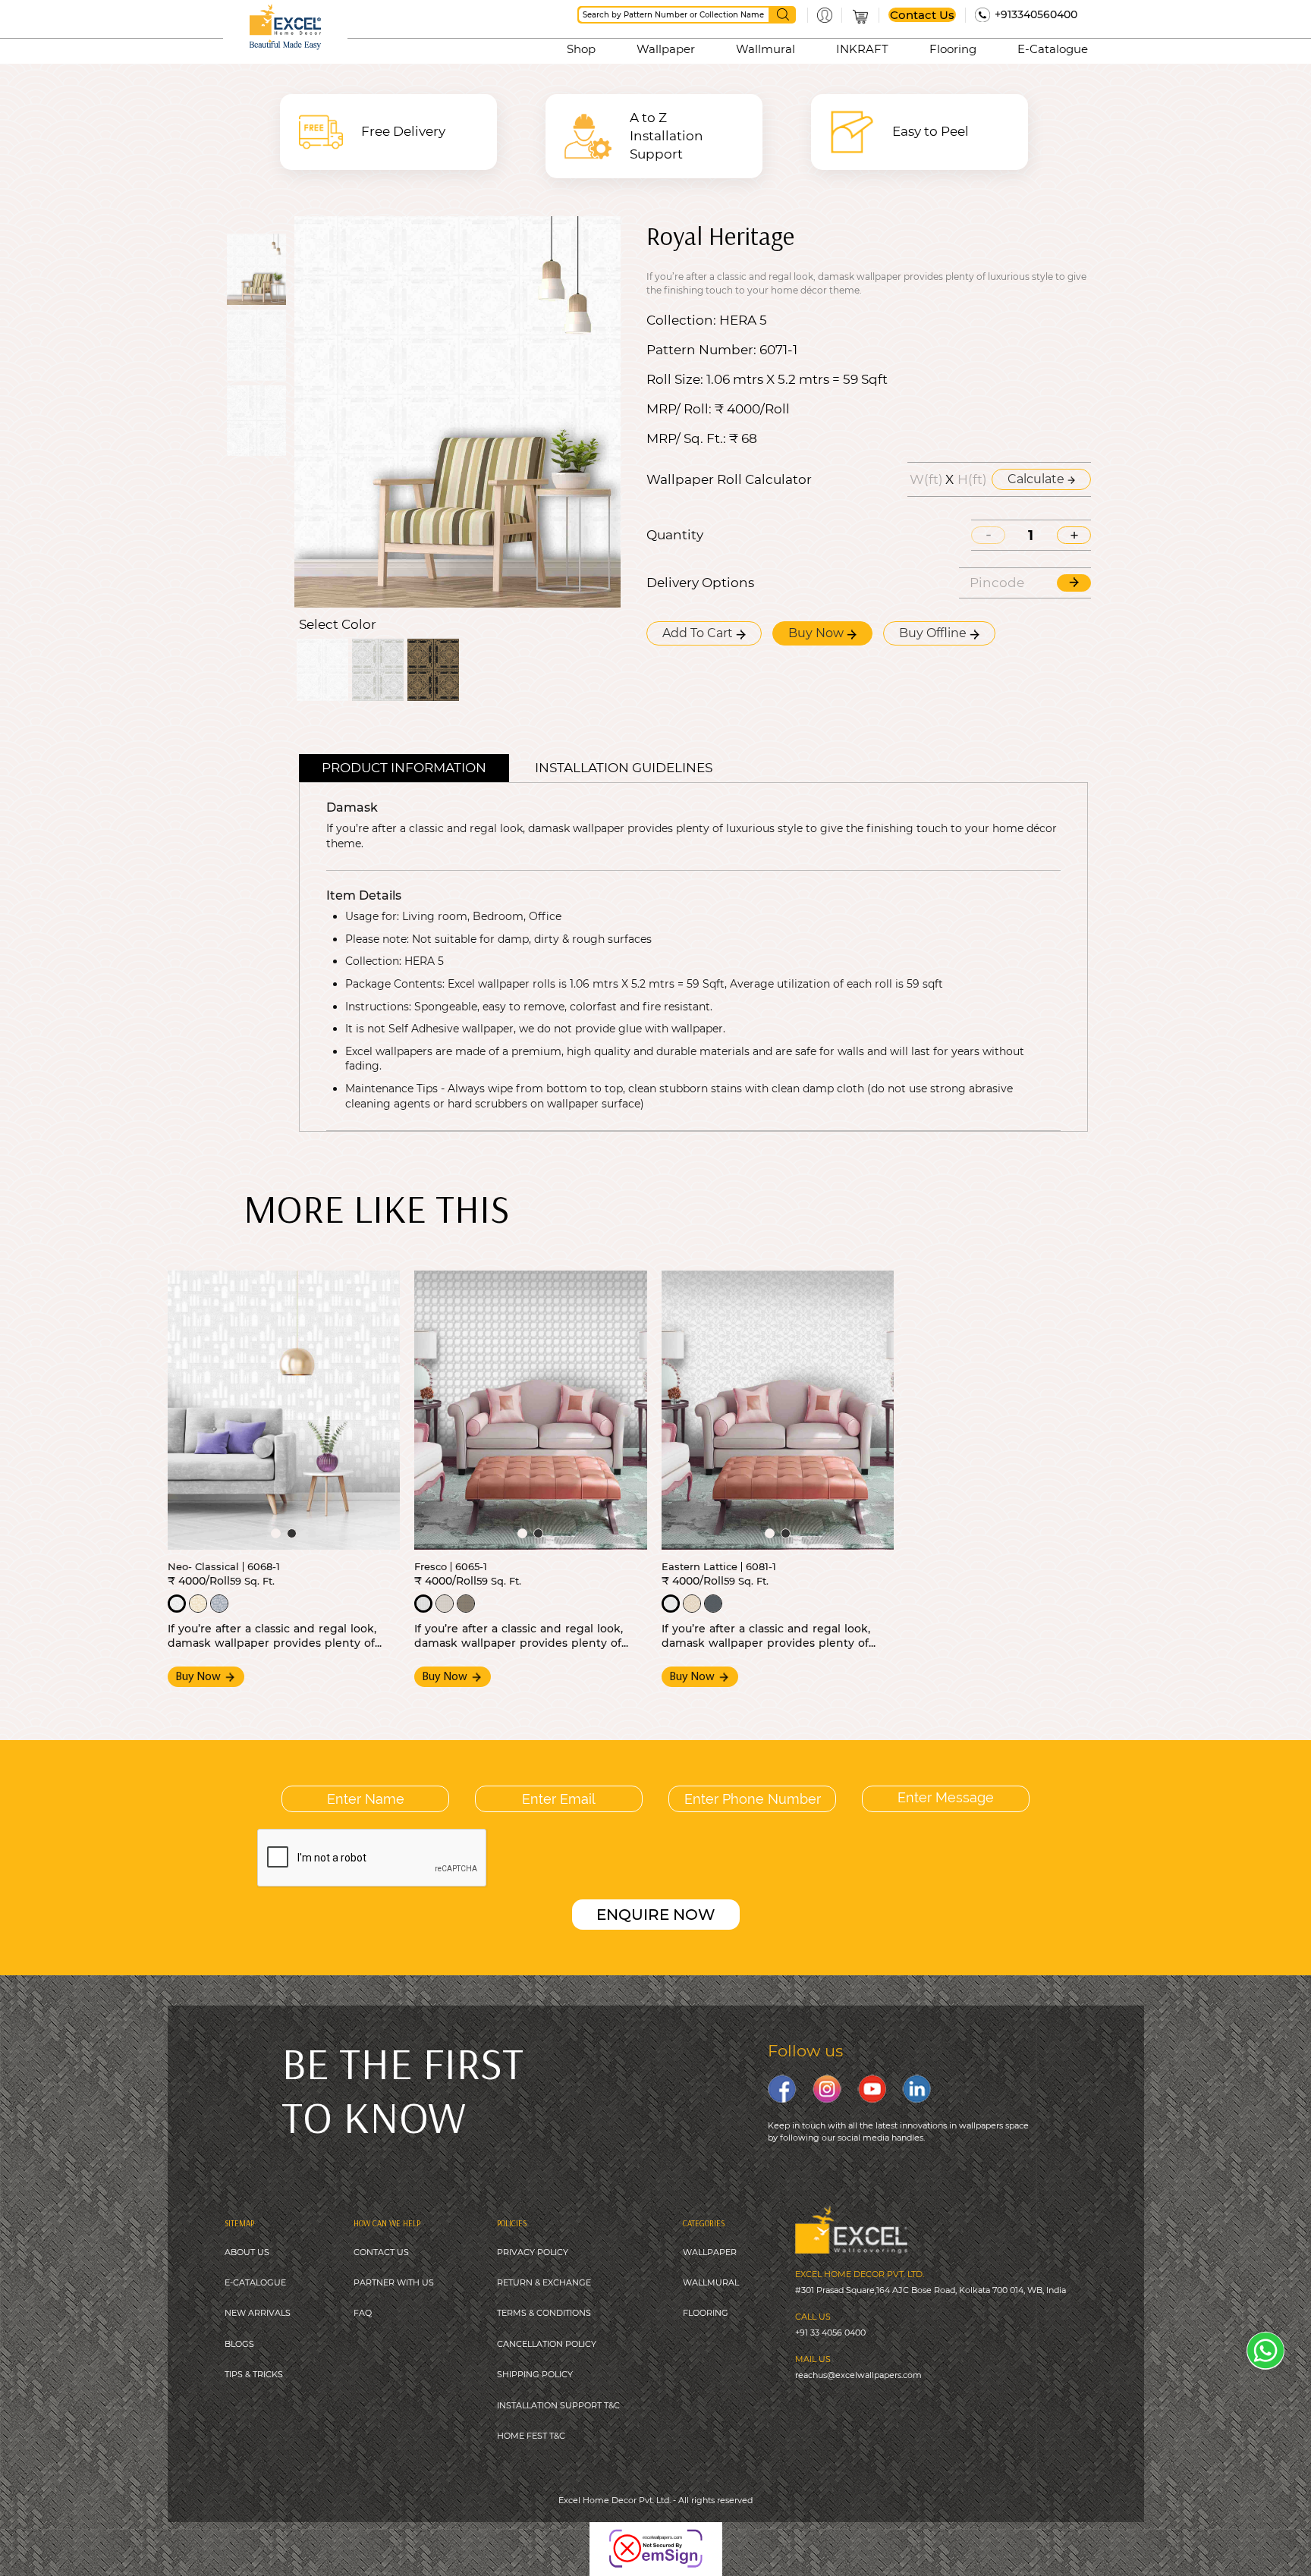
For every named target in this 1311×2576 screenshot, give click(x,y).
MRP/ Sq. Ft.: (686, 439)
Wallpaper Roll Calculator (729, 480)
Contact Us (922, 15)
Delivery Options (700, 583)
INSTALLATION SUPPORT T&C (558, 2405)
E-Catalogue (1053, 49)
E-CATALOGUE (255, 2282)
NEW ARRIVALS (258, 2313)
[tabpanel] (284, 1410)
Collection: (681, 320)
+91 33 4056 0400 (830, 2333)
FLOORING (706, 2313)
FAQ (363, 2313)
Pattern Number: (701, 350)
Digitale (736, 2538)
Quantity (675, 535)
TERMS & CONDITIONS (544, 2313)
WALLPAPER (710, 2252)
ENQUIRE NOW (656, 1915)
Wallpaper (666, 49)
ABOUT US (247, 2252)
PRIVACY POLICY (533, 2252)
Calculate (1037, 479)
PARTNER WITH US (394, 2282)
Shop (581, 49)
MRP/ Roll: (679, 409)
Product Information (404, 768)
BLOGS (239, 2344)
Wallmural (766, 49)
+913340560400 (1036, 14)
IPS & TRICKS (256, 2374)
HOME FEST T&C (531, 2436)
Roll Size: (675, 380)
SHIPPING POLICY (535, 2374)
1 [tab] (276, 1533)
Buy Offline (934, 633)
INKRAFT (862, 49)
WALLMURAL (711, 2282)
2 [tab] (292, 1533)
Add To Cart (699, 633)
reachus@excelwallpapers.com (858, 2375)
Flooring (953, 49)
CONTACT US (381, 2252)
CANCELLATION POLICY (547, 2344)
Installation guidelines (624, 768)
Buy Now (817, 633)
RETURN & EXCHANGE (544, 2282)
